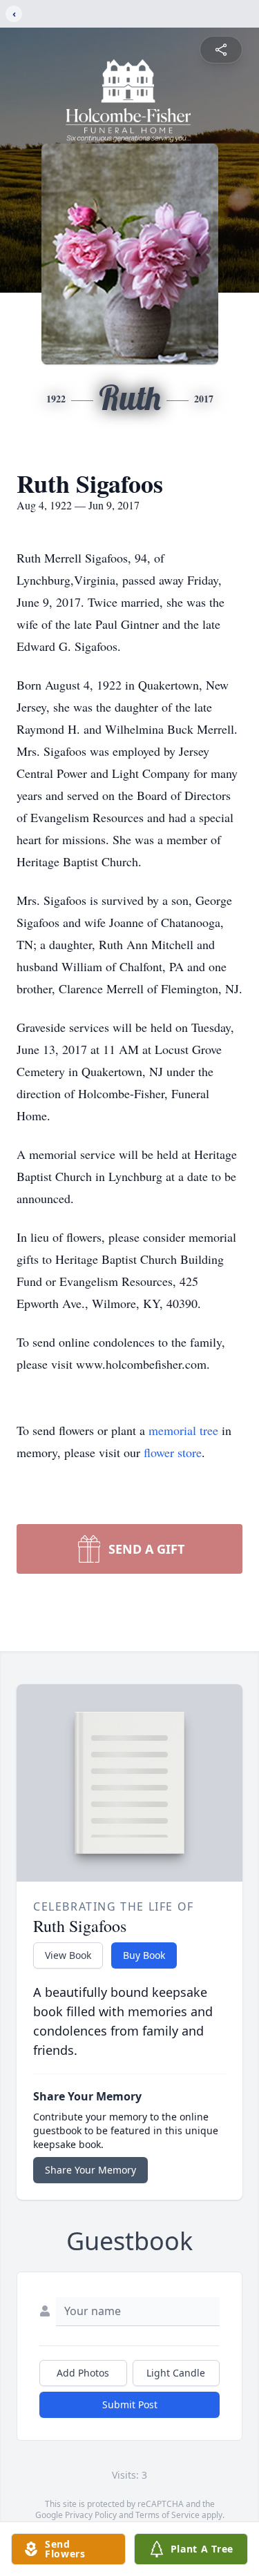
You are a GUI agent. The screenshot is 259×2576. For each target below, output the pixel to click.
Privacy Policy (91, 2515)
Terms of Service (167, 2515)
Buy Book (144, 1955)
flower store (173, 1452)
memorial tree (183, 1430)
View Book (68, 1955)
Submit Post (130, 2404)
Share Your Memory (90, 2170)
